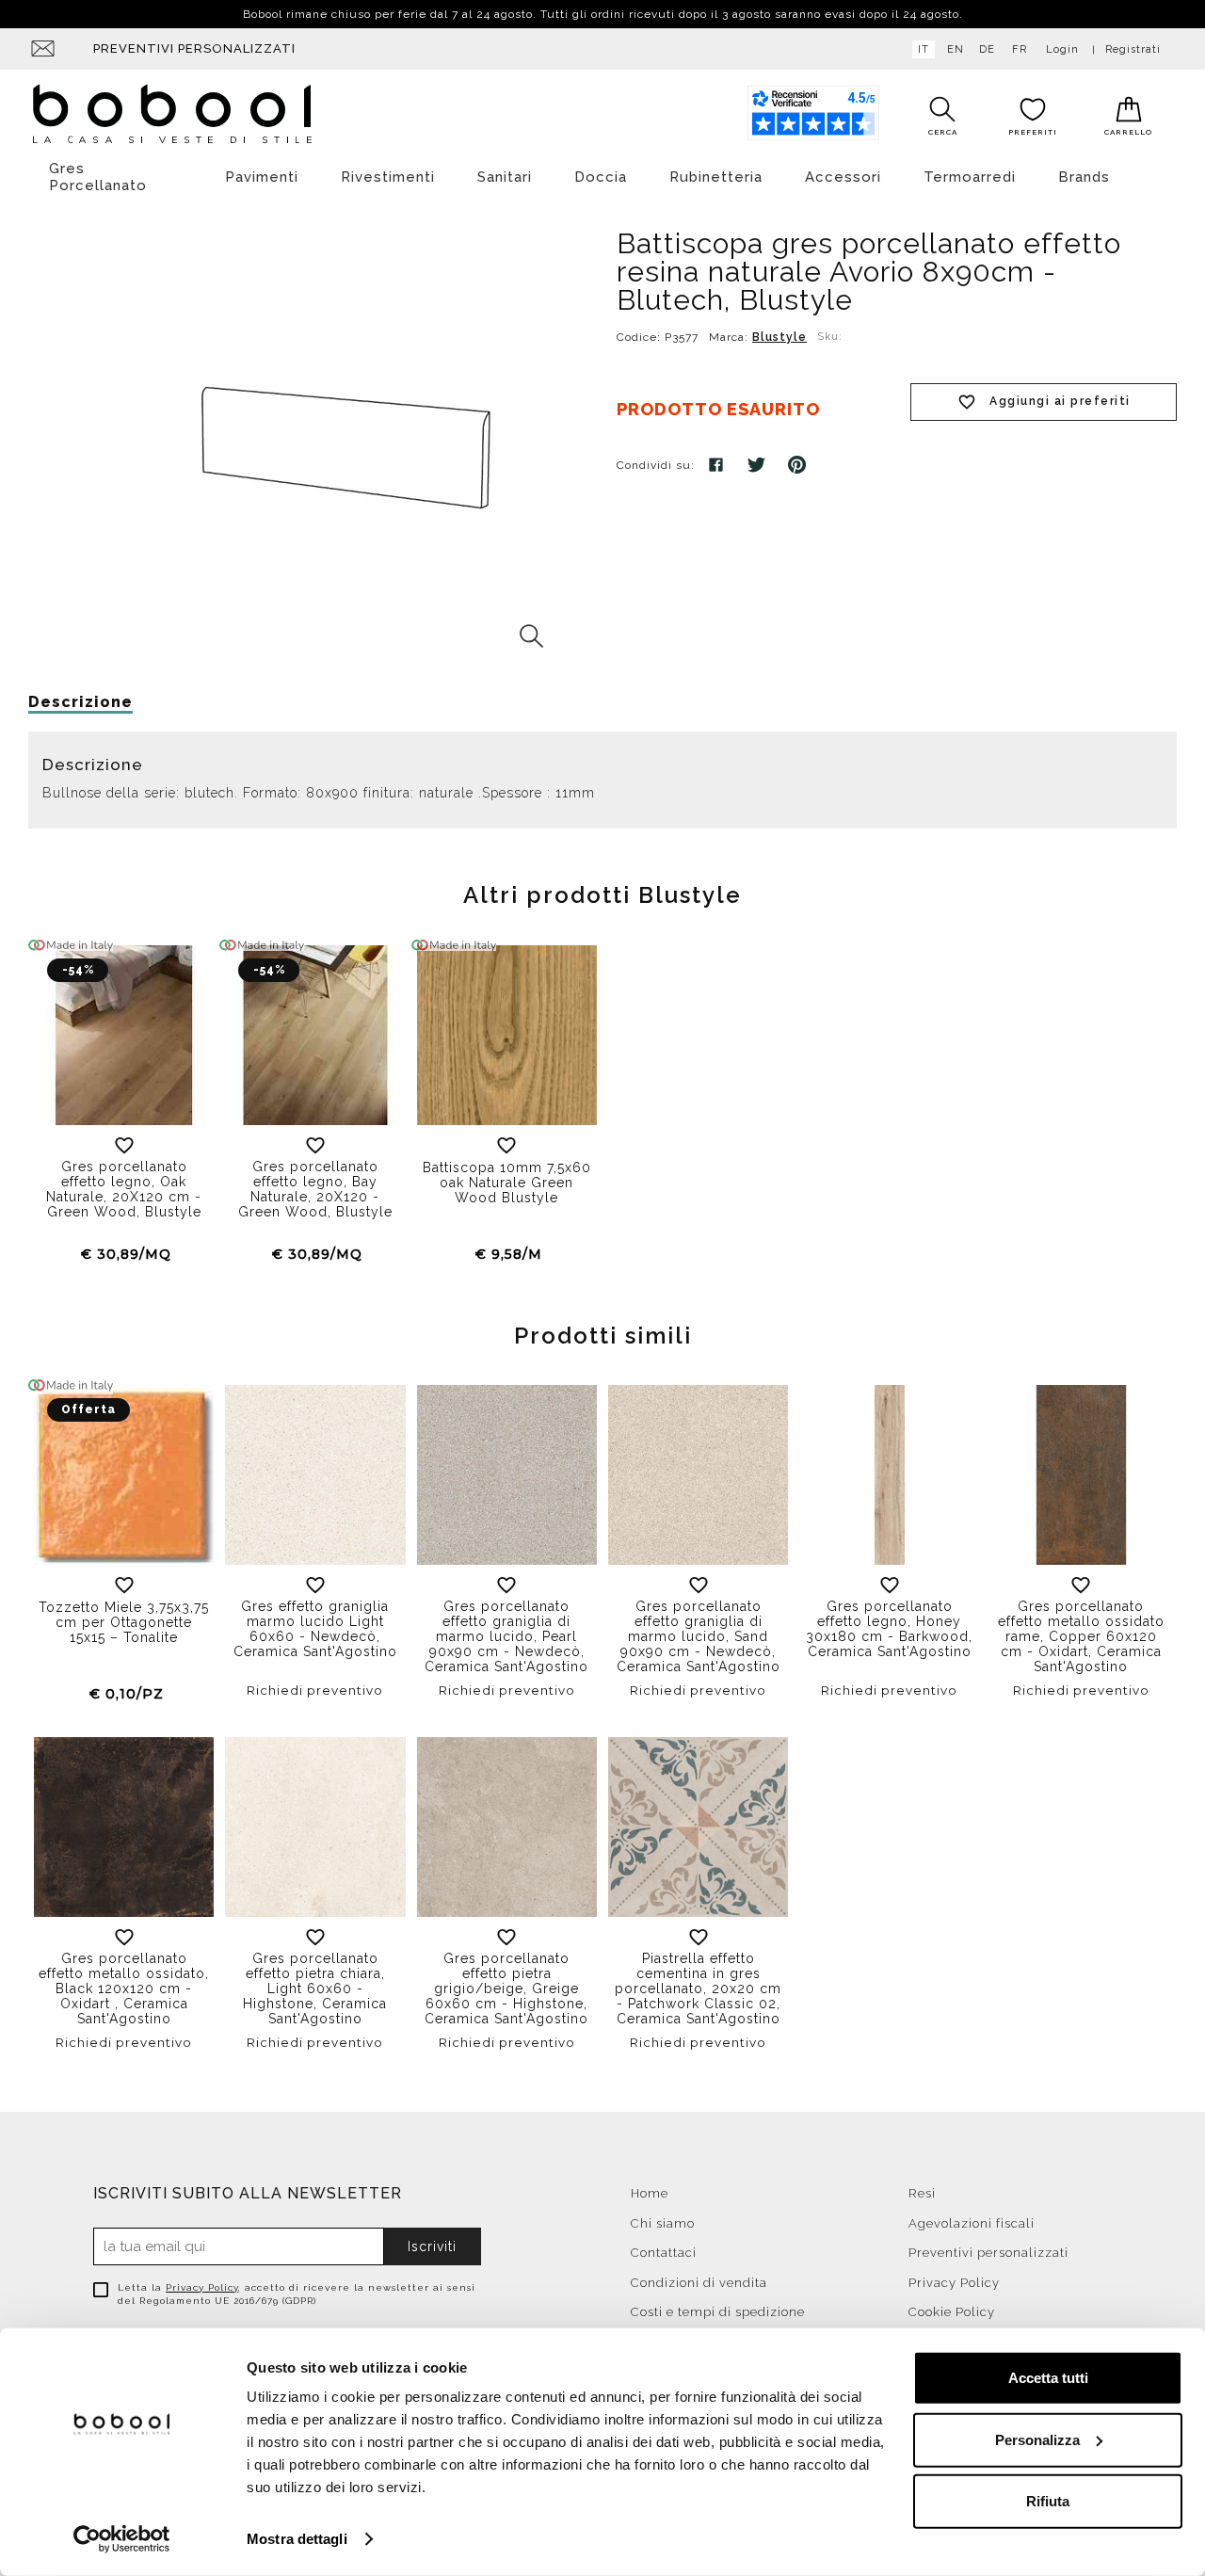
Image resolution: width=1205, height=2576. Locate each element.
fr (1020, 49)
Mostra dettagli (297, 2539)
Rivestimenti (388, 177)
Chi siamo (663, 2223)
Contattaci (664, 2253)
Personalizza (1037, 2439)
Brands (1084, 177)
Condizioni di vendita (699, 2283)
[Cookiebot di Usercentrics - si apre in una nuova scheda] (122, 2539)
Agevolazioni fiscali (972, 2223)
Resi (922, 2193)
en (956, 49)
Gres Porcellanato (98, 177)
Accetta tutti (1048, 2378)
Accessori (843, 177)
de (987, 49)
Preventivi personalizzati (194, 48)
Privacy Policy (202, 2287)
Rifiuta (1048, 2501)
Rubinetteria (716, 177)
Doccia (601, 177)
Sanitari (505, 177)
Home (650, 2193)
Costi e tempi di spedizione (718, 2312)
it (924, 49)
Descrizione (80, 702)
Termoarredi (970, 177)
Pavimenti (262, 177)
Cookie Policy (952, 2312)
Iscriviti (432, 2246)
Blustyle (779, 337)
